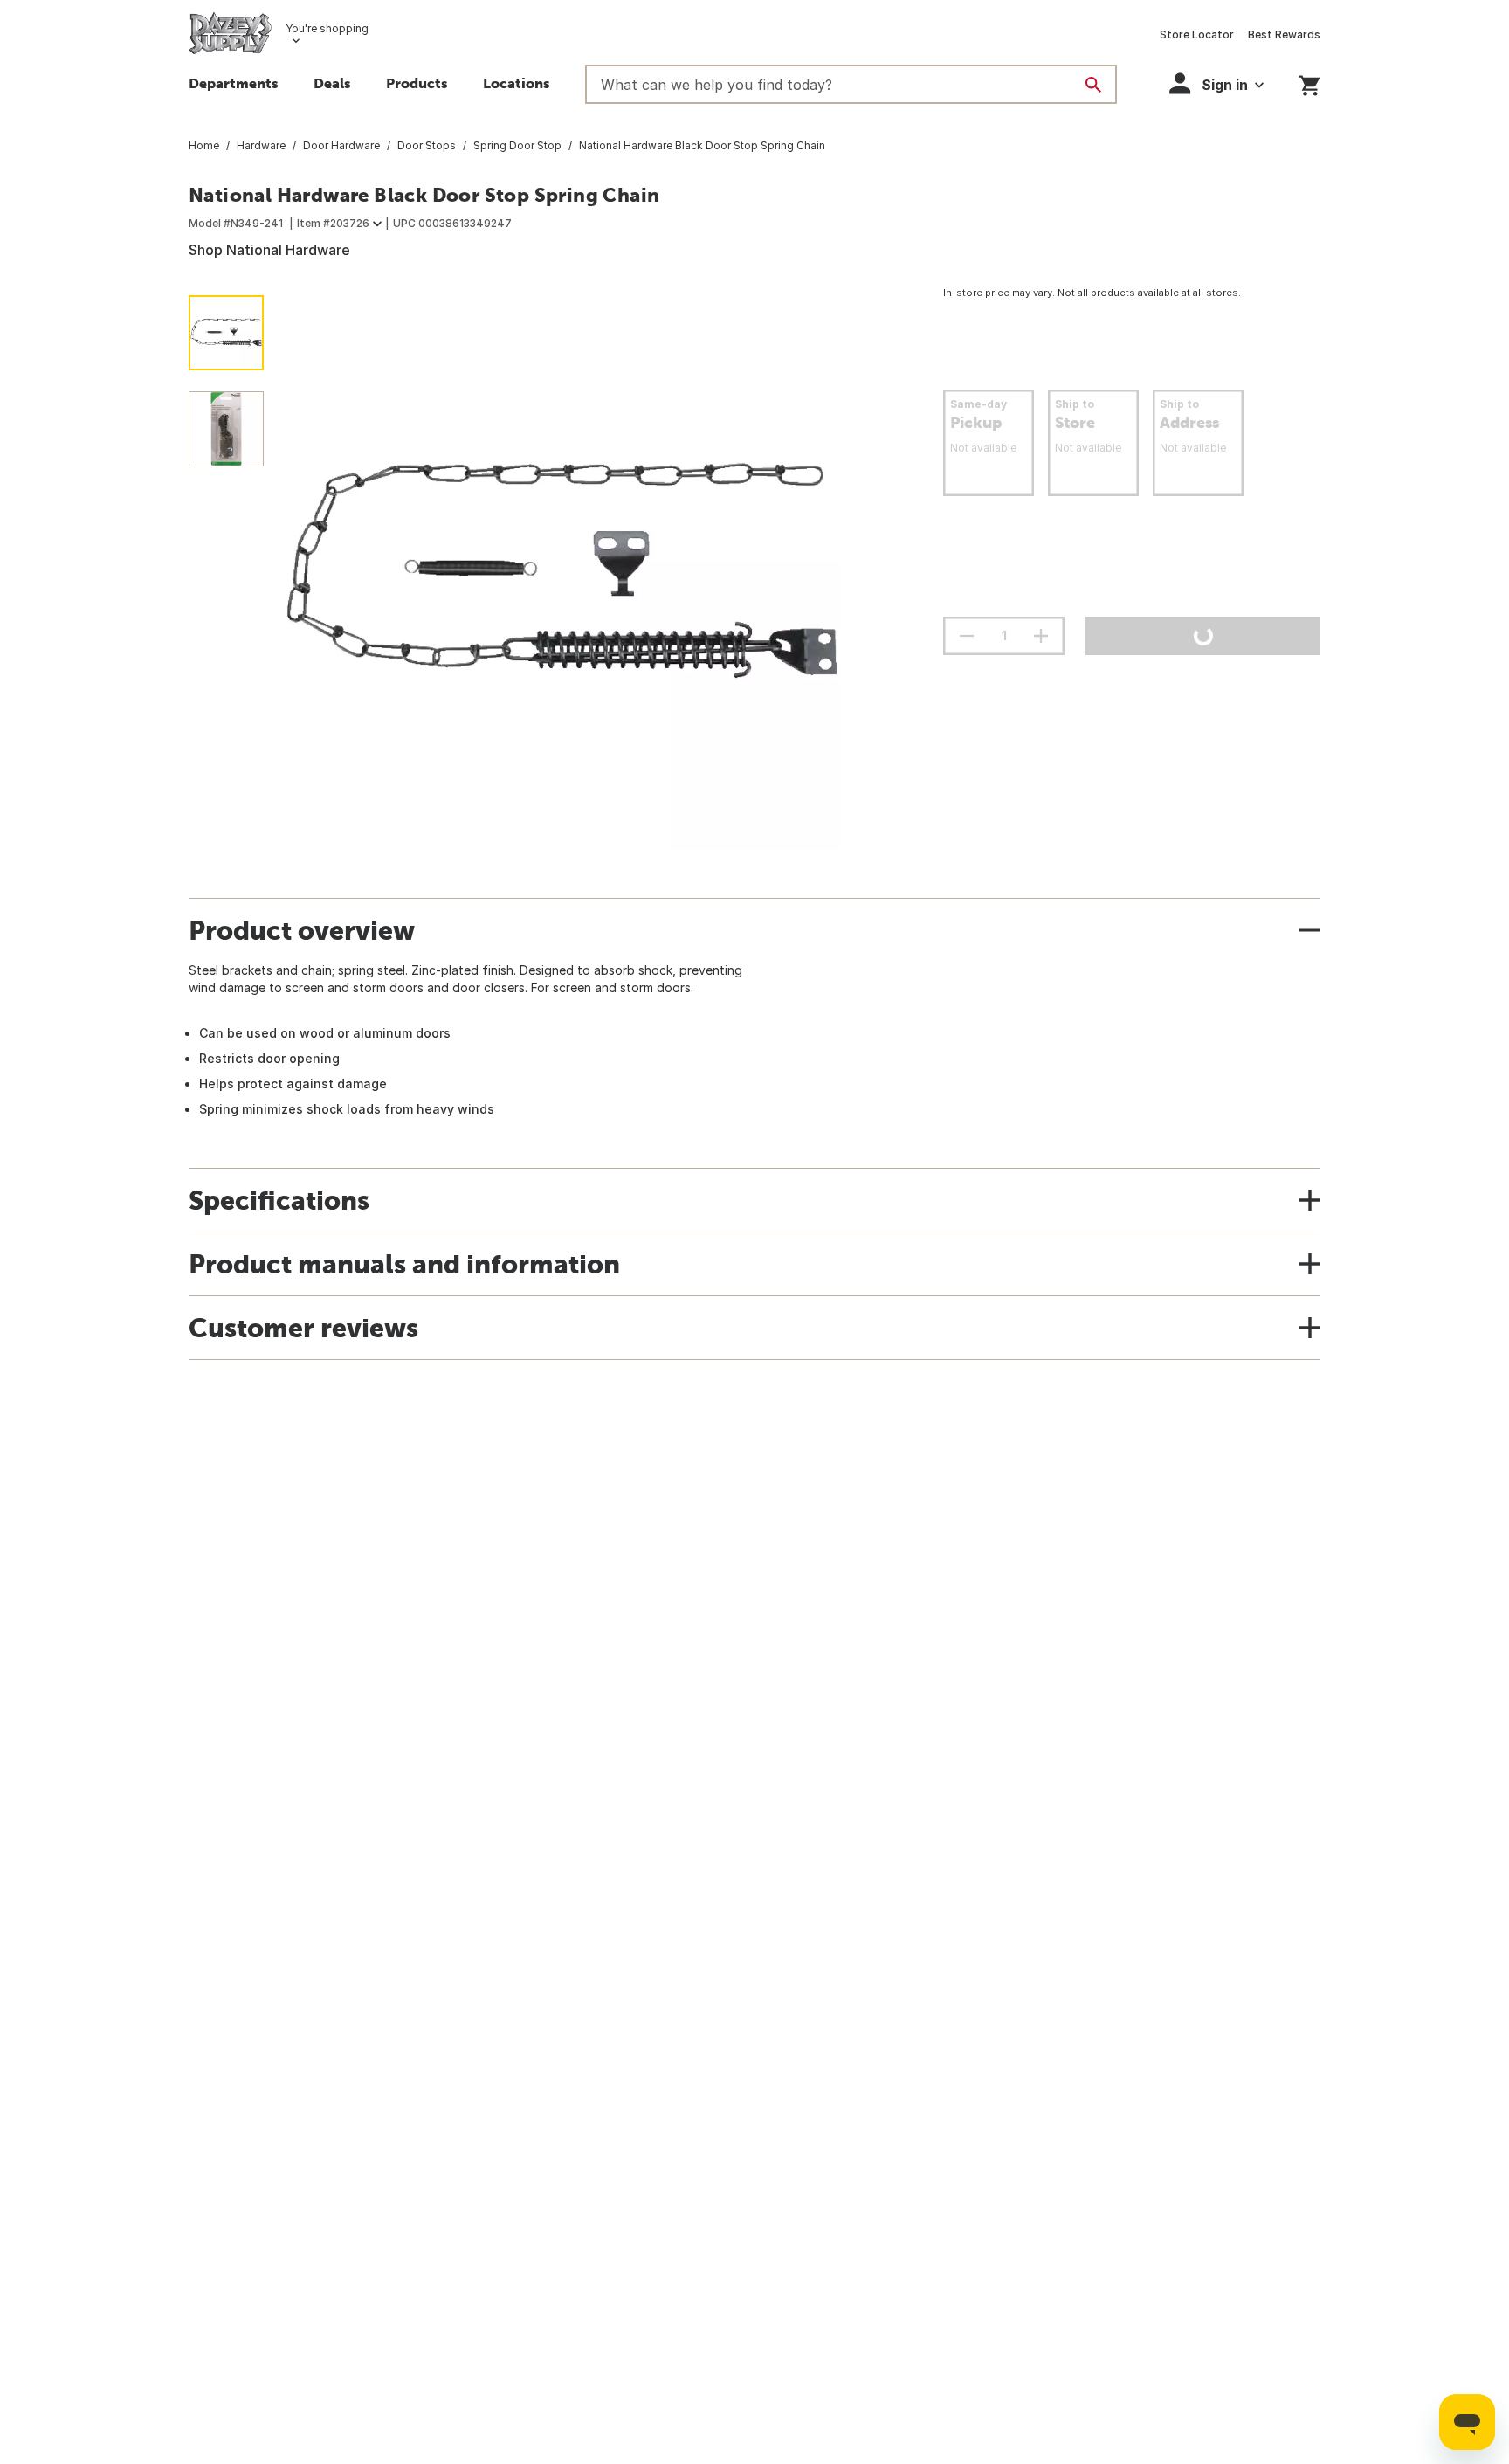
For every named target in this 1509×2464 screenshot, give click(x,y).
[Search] (1093, 85)
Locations (517, 83)
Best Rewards (1284, 35)
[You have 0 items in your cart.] (1309, 83)
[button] (417, 86)
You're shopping (327, 28)
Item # (333, 223)
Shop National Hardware (269, 250)
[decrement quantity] (967, 636)
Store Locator (1197, 35)
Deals (332, 83)
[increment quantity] (1041, 636)
